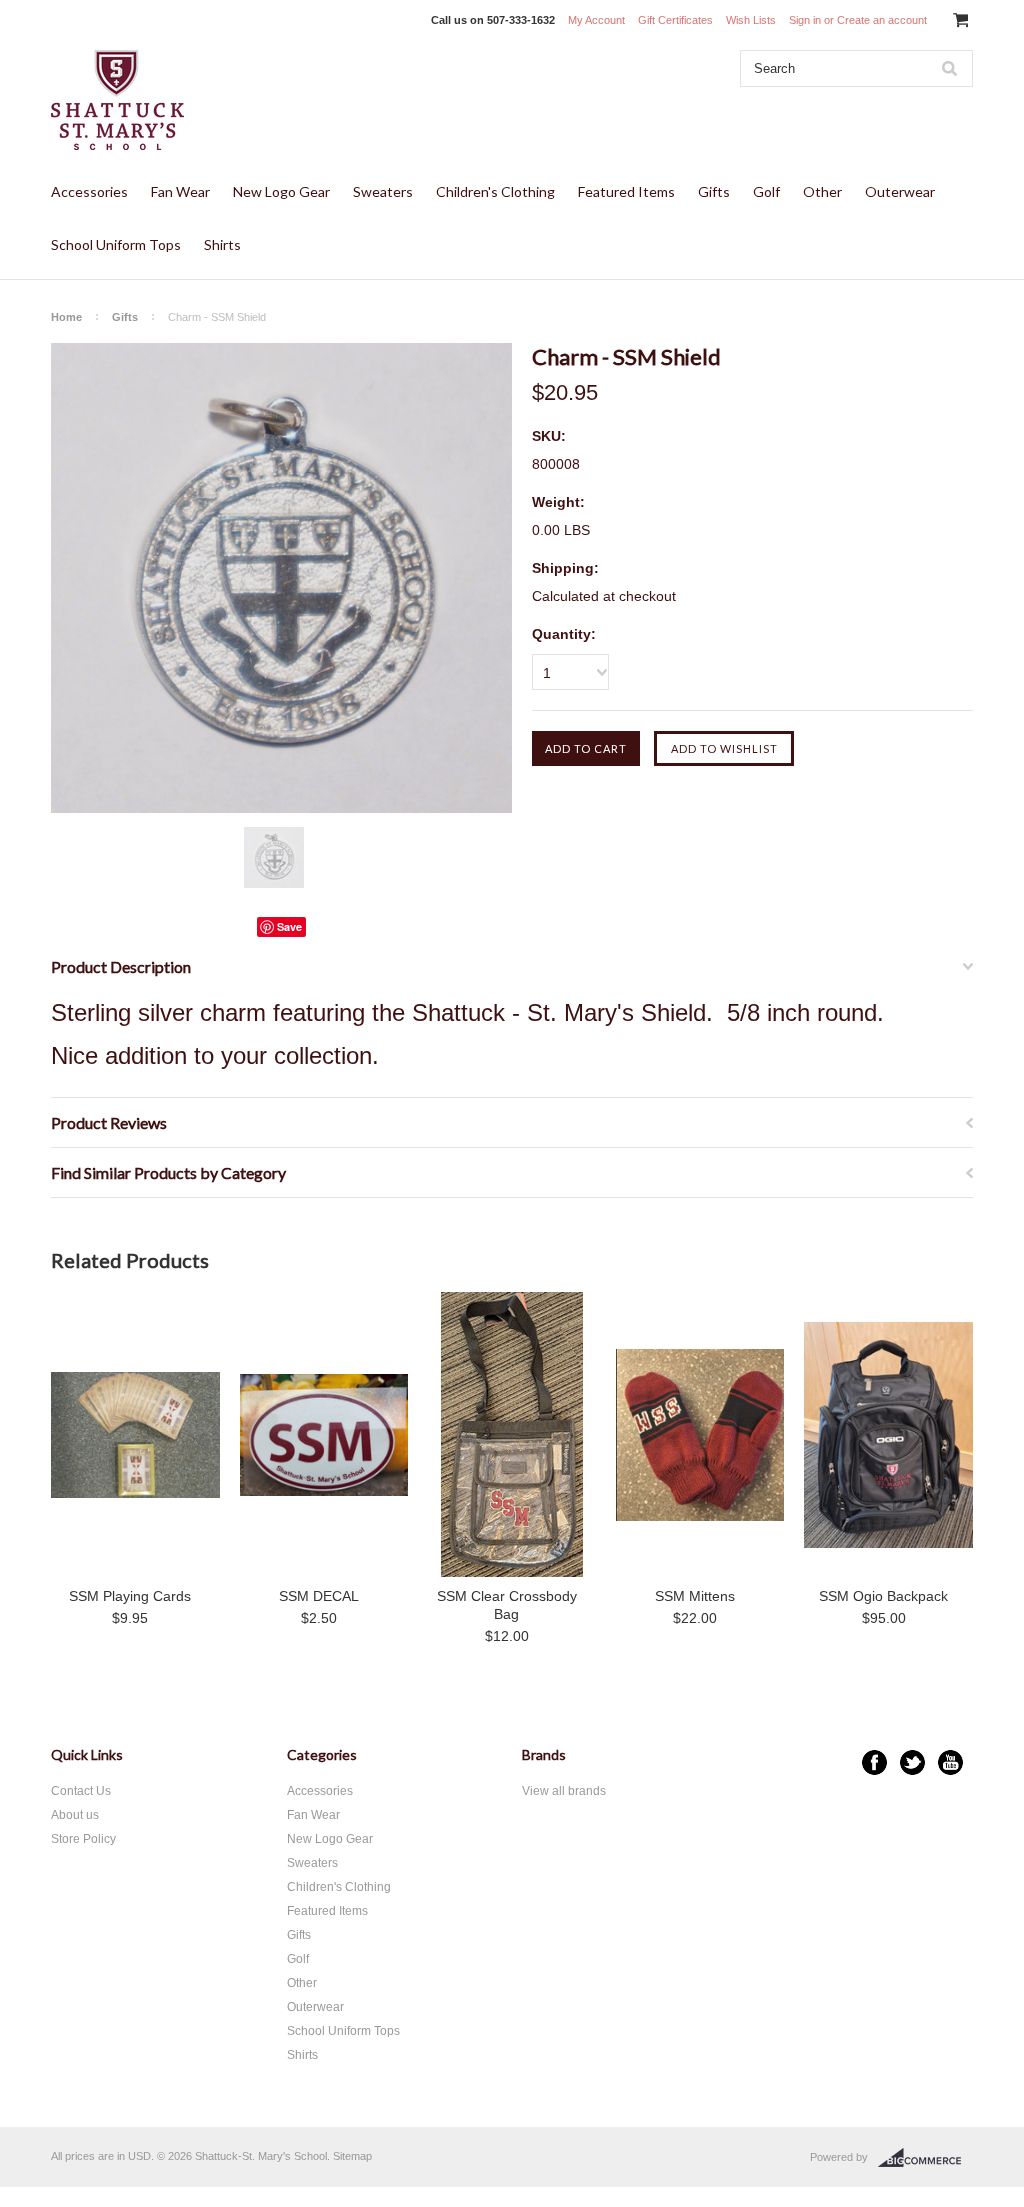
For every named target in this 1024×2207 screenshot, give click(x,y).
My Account (596, 20)
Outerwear (900, 191)
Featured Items (626, 191)
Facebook (874, 1762)
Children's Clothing (495, 191)
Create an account (882, 20)
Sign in (805, 20)
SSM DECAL (319, 1596)
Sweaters (383, 191)
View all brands (564, 1791)
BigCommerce (925, 2158)
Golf (766, 191)
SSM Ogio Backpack (883, 1596)
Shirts (222, 244)
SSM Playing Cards (130, 1596)
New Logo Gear (281, 191)
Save (289, 926)
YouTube (950, 1762)
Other (822, 191)
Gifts (714, 191)
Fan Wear (180, 191)
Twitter (912, 1762)
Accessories (89, 191)
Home (66, 317)
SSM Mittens (695, 1596)
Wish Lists (751, 20)
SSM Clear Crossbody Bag (507, 1605)
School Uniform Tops (116, 244)
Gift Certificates (675, 20)
